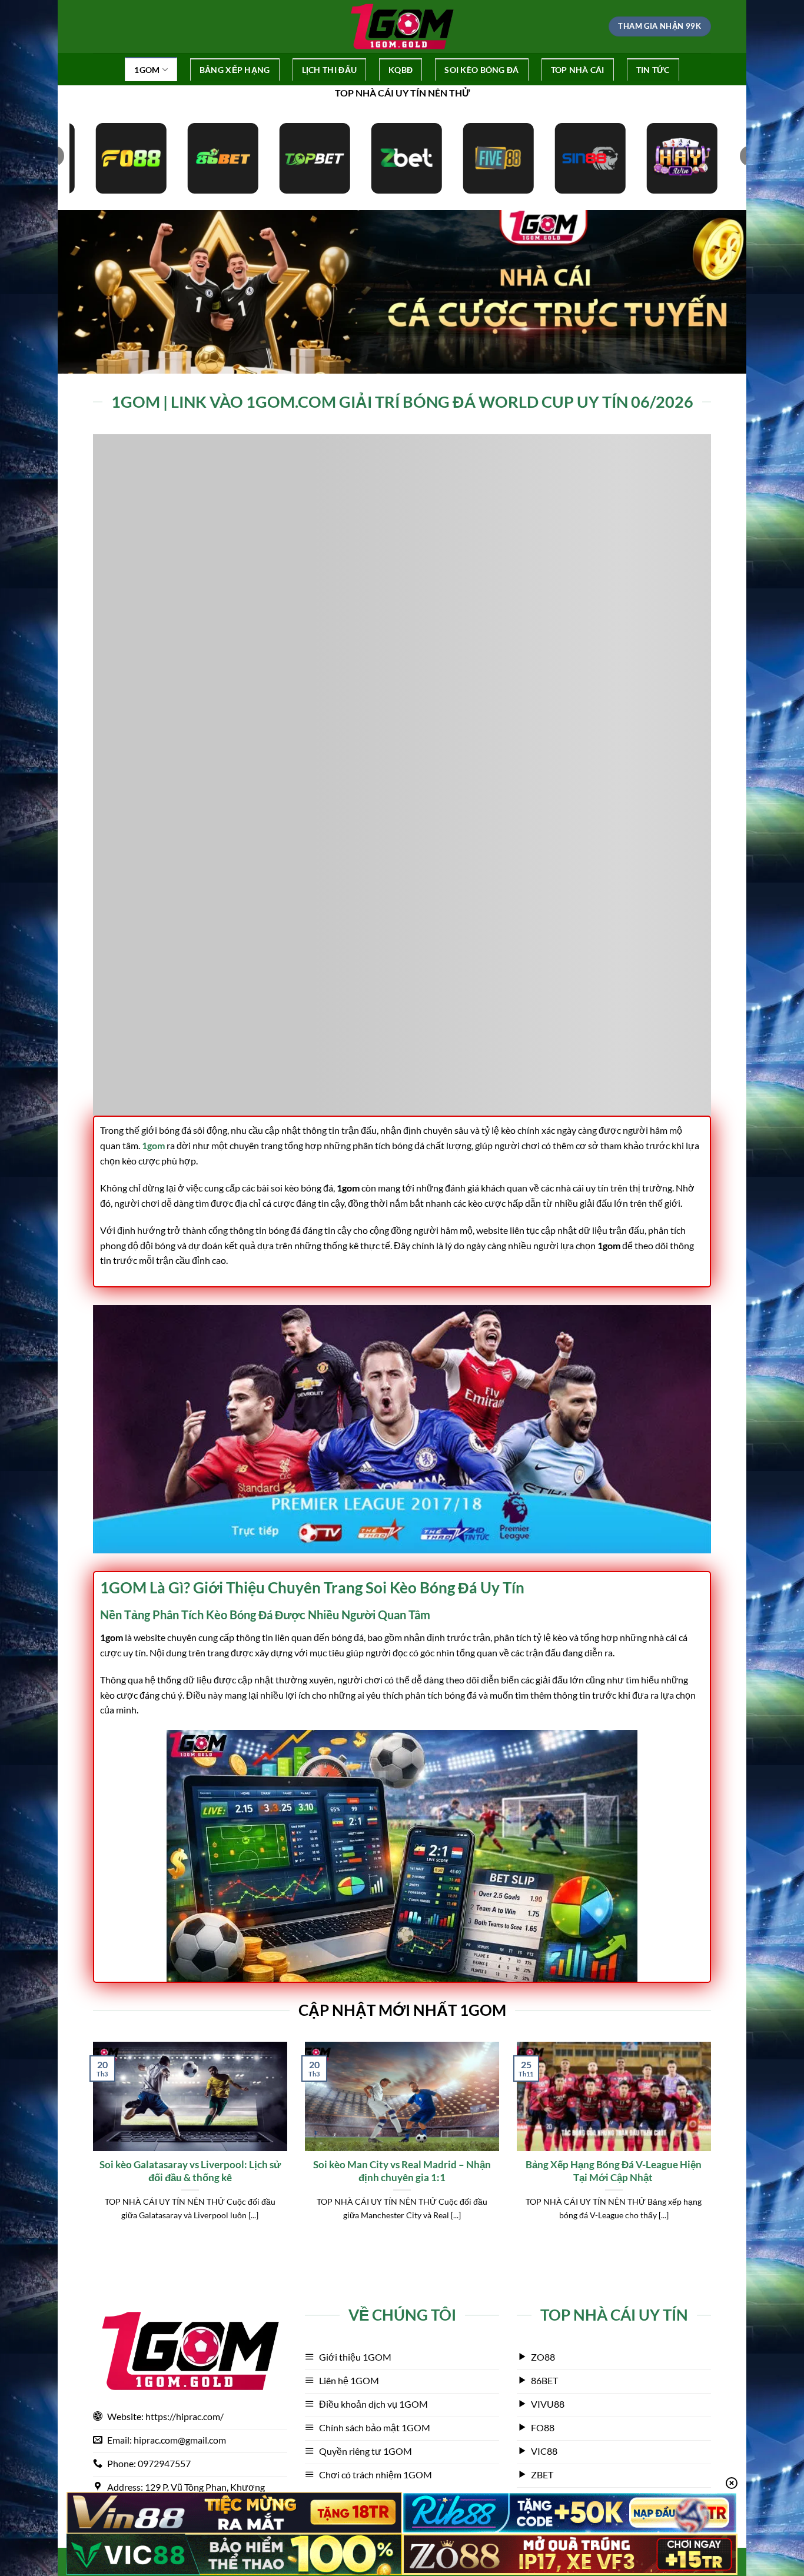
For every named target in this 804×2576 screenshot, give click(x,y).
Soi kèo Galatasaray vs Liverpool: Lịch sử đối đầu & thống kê (190, 2171)
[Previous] (91, 2146)
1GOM (147, 70)
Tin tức (653, 70)
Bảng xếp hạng (235, 70)
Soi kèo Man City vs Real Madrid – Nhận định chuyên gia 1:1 (402, 2171)
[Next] (713, 2146)
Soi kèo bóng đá (481, 70)
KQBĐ (401, 70)
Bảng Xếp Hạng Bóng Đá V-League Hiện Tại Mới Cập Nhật (614, 2171)
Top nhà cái (578, 70)
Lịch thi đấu (329, 70)
